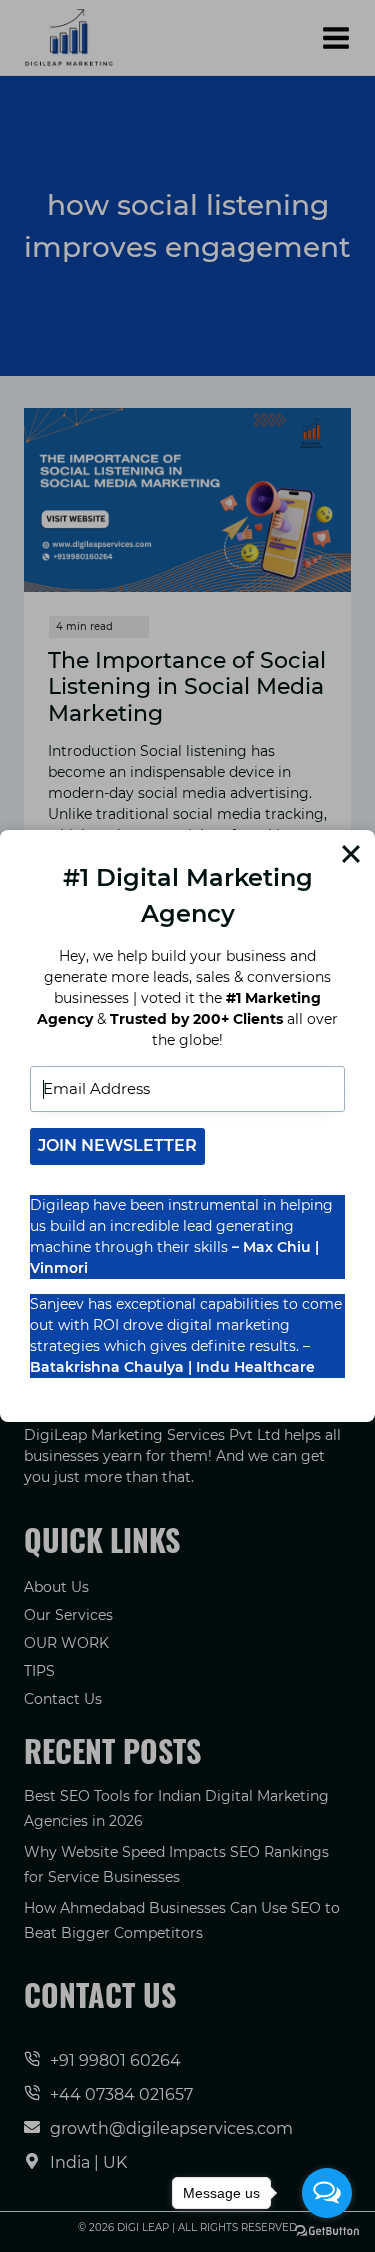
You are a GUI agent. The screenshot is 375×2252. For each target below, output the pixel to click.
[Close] (351, 854)
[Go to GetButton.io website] (327, 2231)
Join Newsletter (117, 1145)
